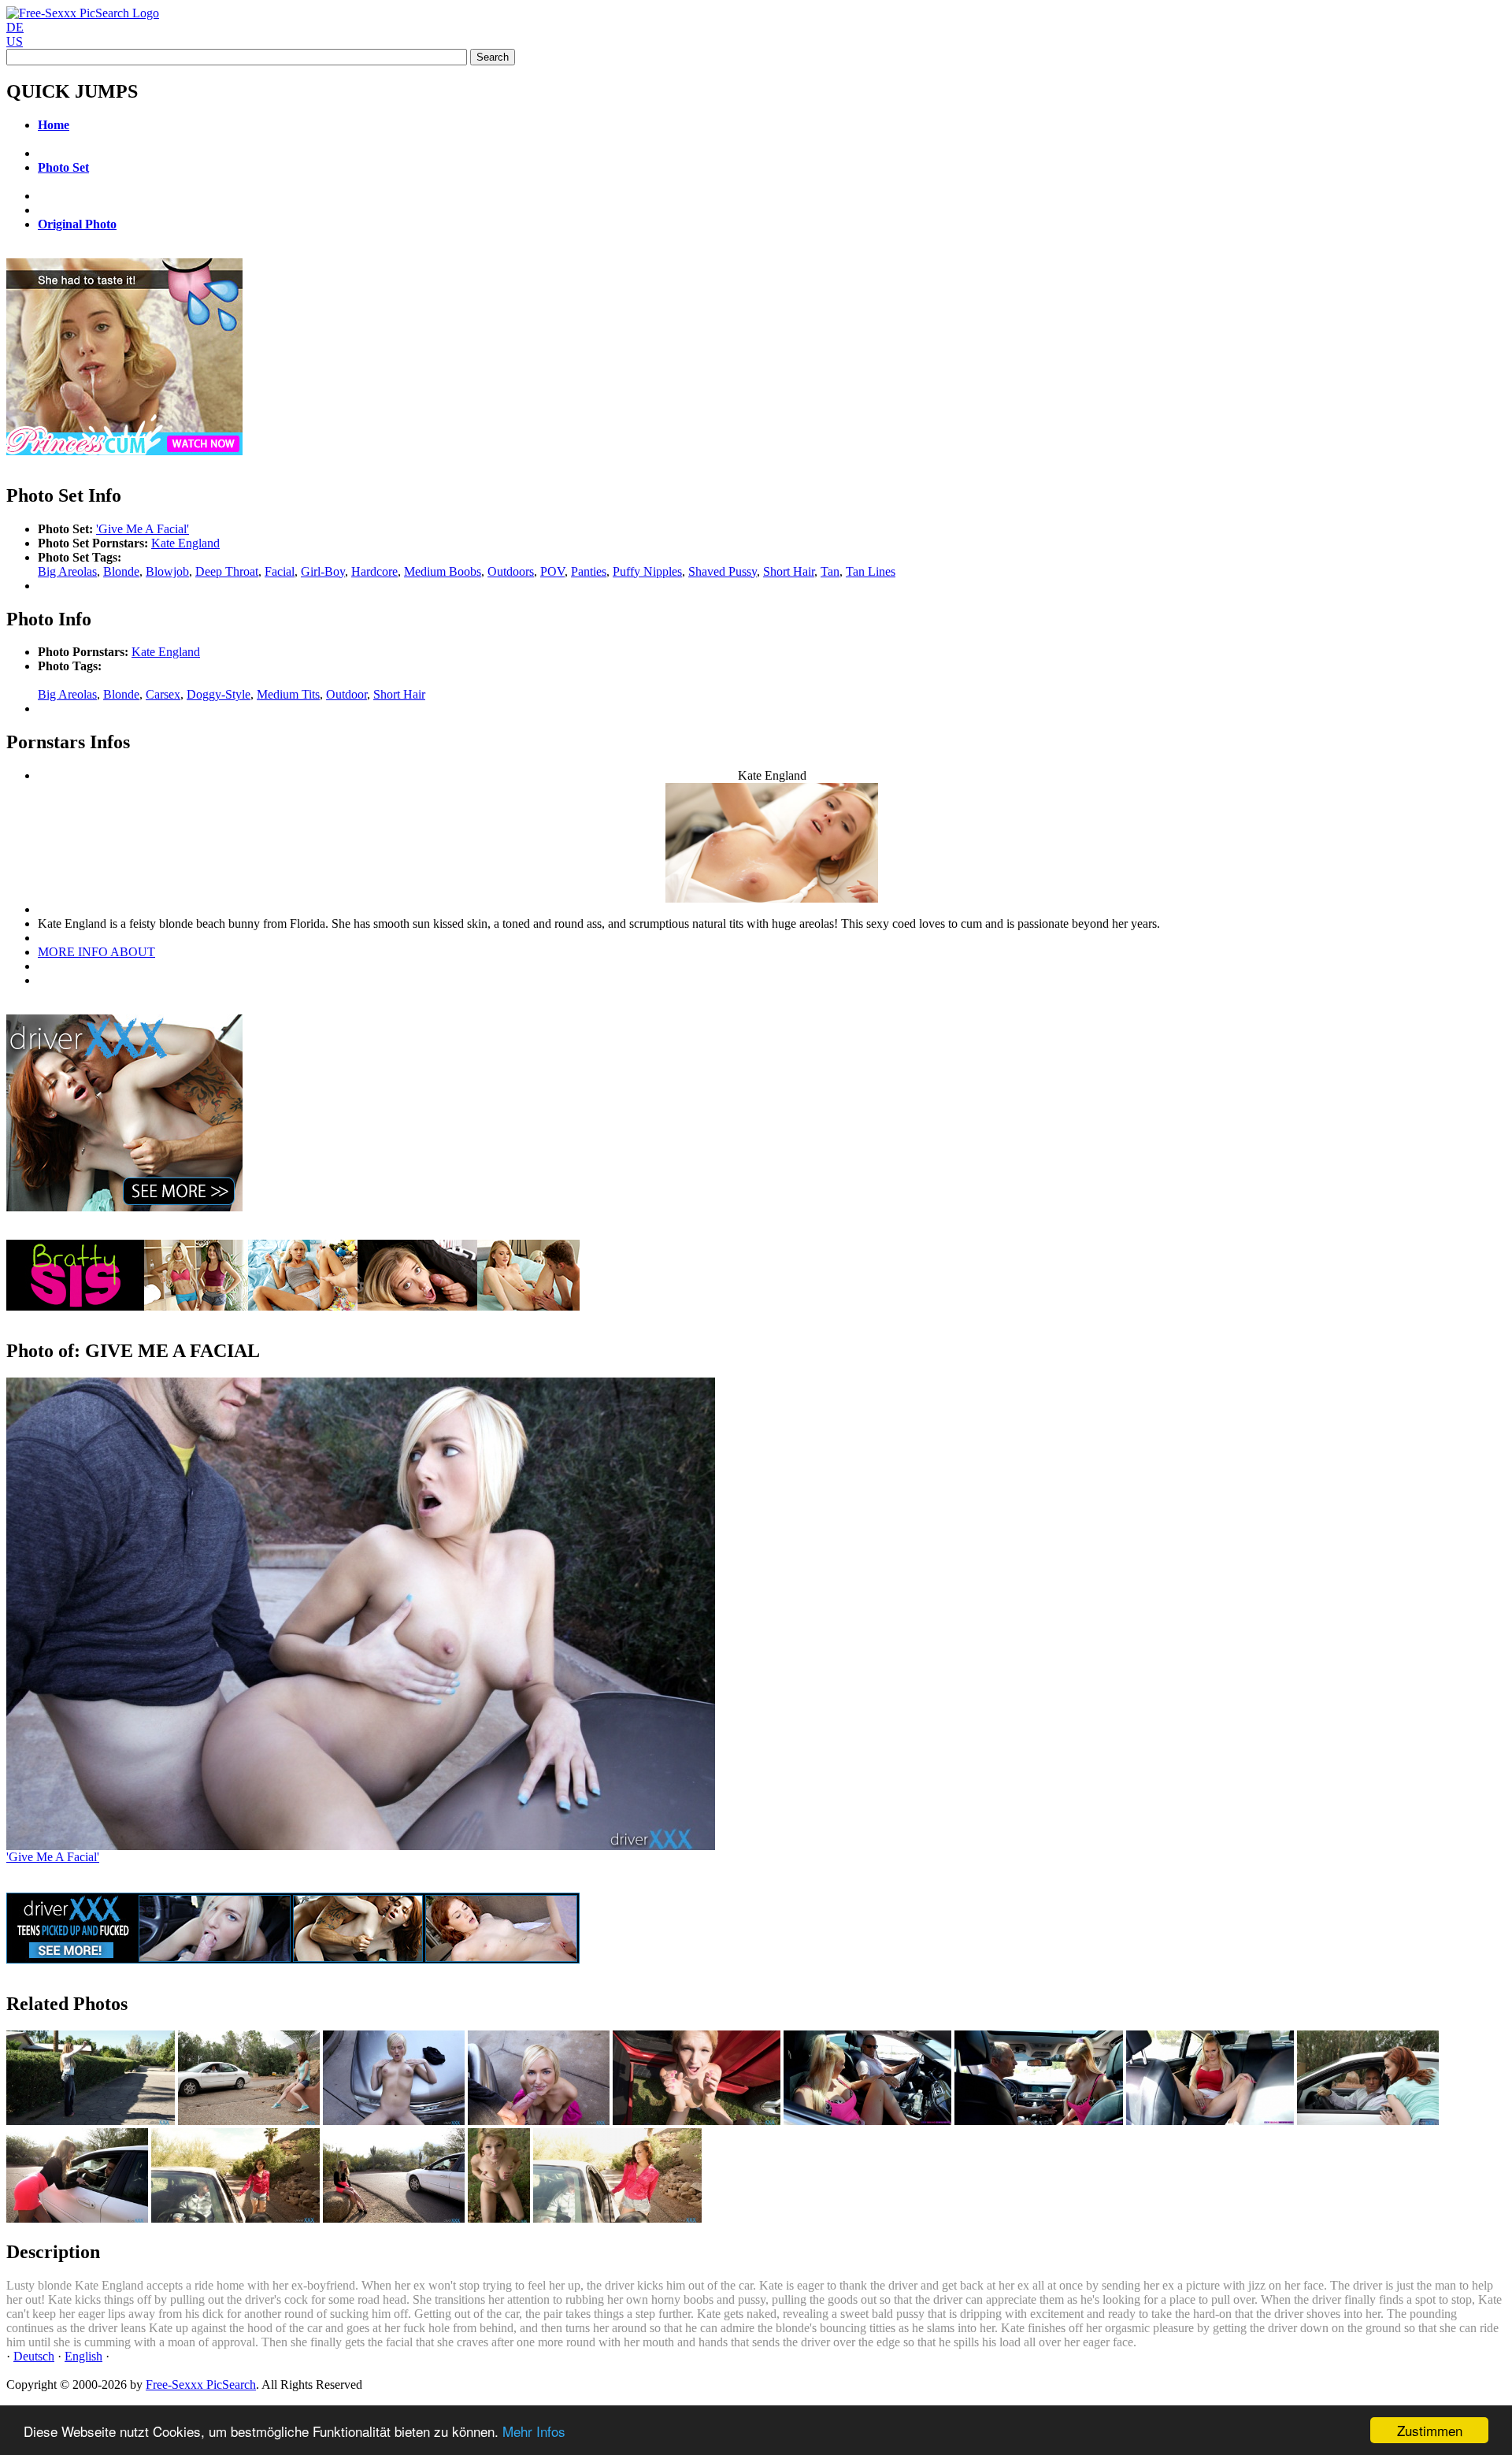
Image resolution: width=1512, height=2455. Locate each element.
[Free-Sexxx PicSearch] (83, 13)
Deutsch (34, 2356)
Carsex (163, 694)
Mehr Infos (534, 2431)
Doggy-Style (219, 694)
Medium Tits (288, 694)
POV (552, 571)
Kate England (185, 543)
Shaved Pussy (723, 571)
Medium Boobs (443, 571)
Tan (830, 571)
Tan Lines (871, 571)
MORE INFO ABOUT (96, 952)
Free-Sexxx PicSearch (201, 2385)
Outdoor (346, 694)
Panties (589, 571)
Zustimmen (1430, 2430)
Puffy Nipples (647, 571)
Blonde (121, 571)
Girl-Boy (323, 571)
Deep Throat (227, 571)
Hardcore (374, 571)
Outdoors (511, 571)
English (83, 2356)
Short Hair (789, 571)
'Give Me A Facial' (143, 529)
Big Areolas (67, 571)
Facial (280, 571)
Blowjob (167, 571)
